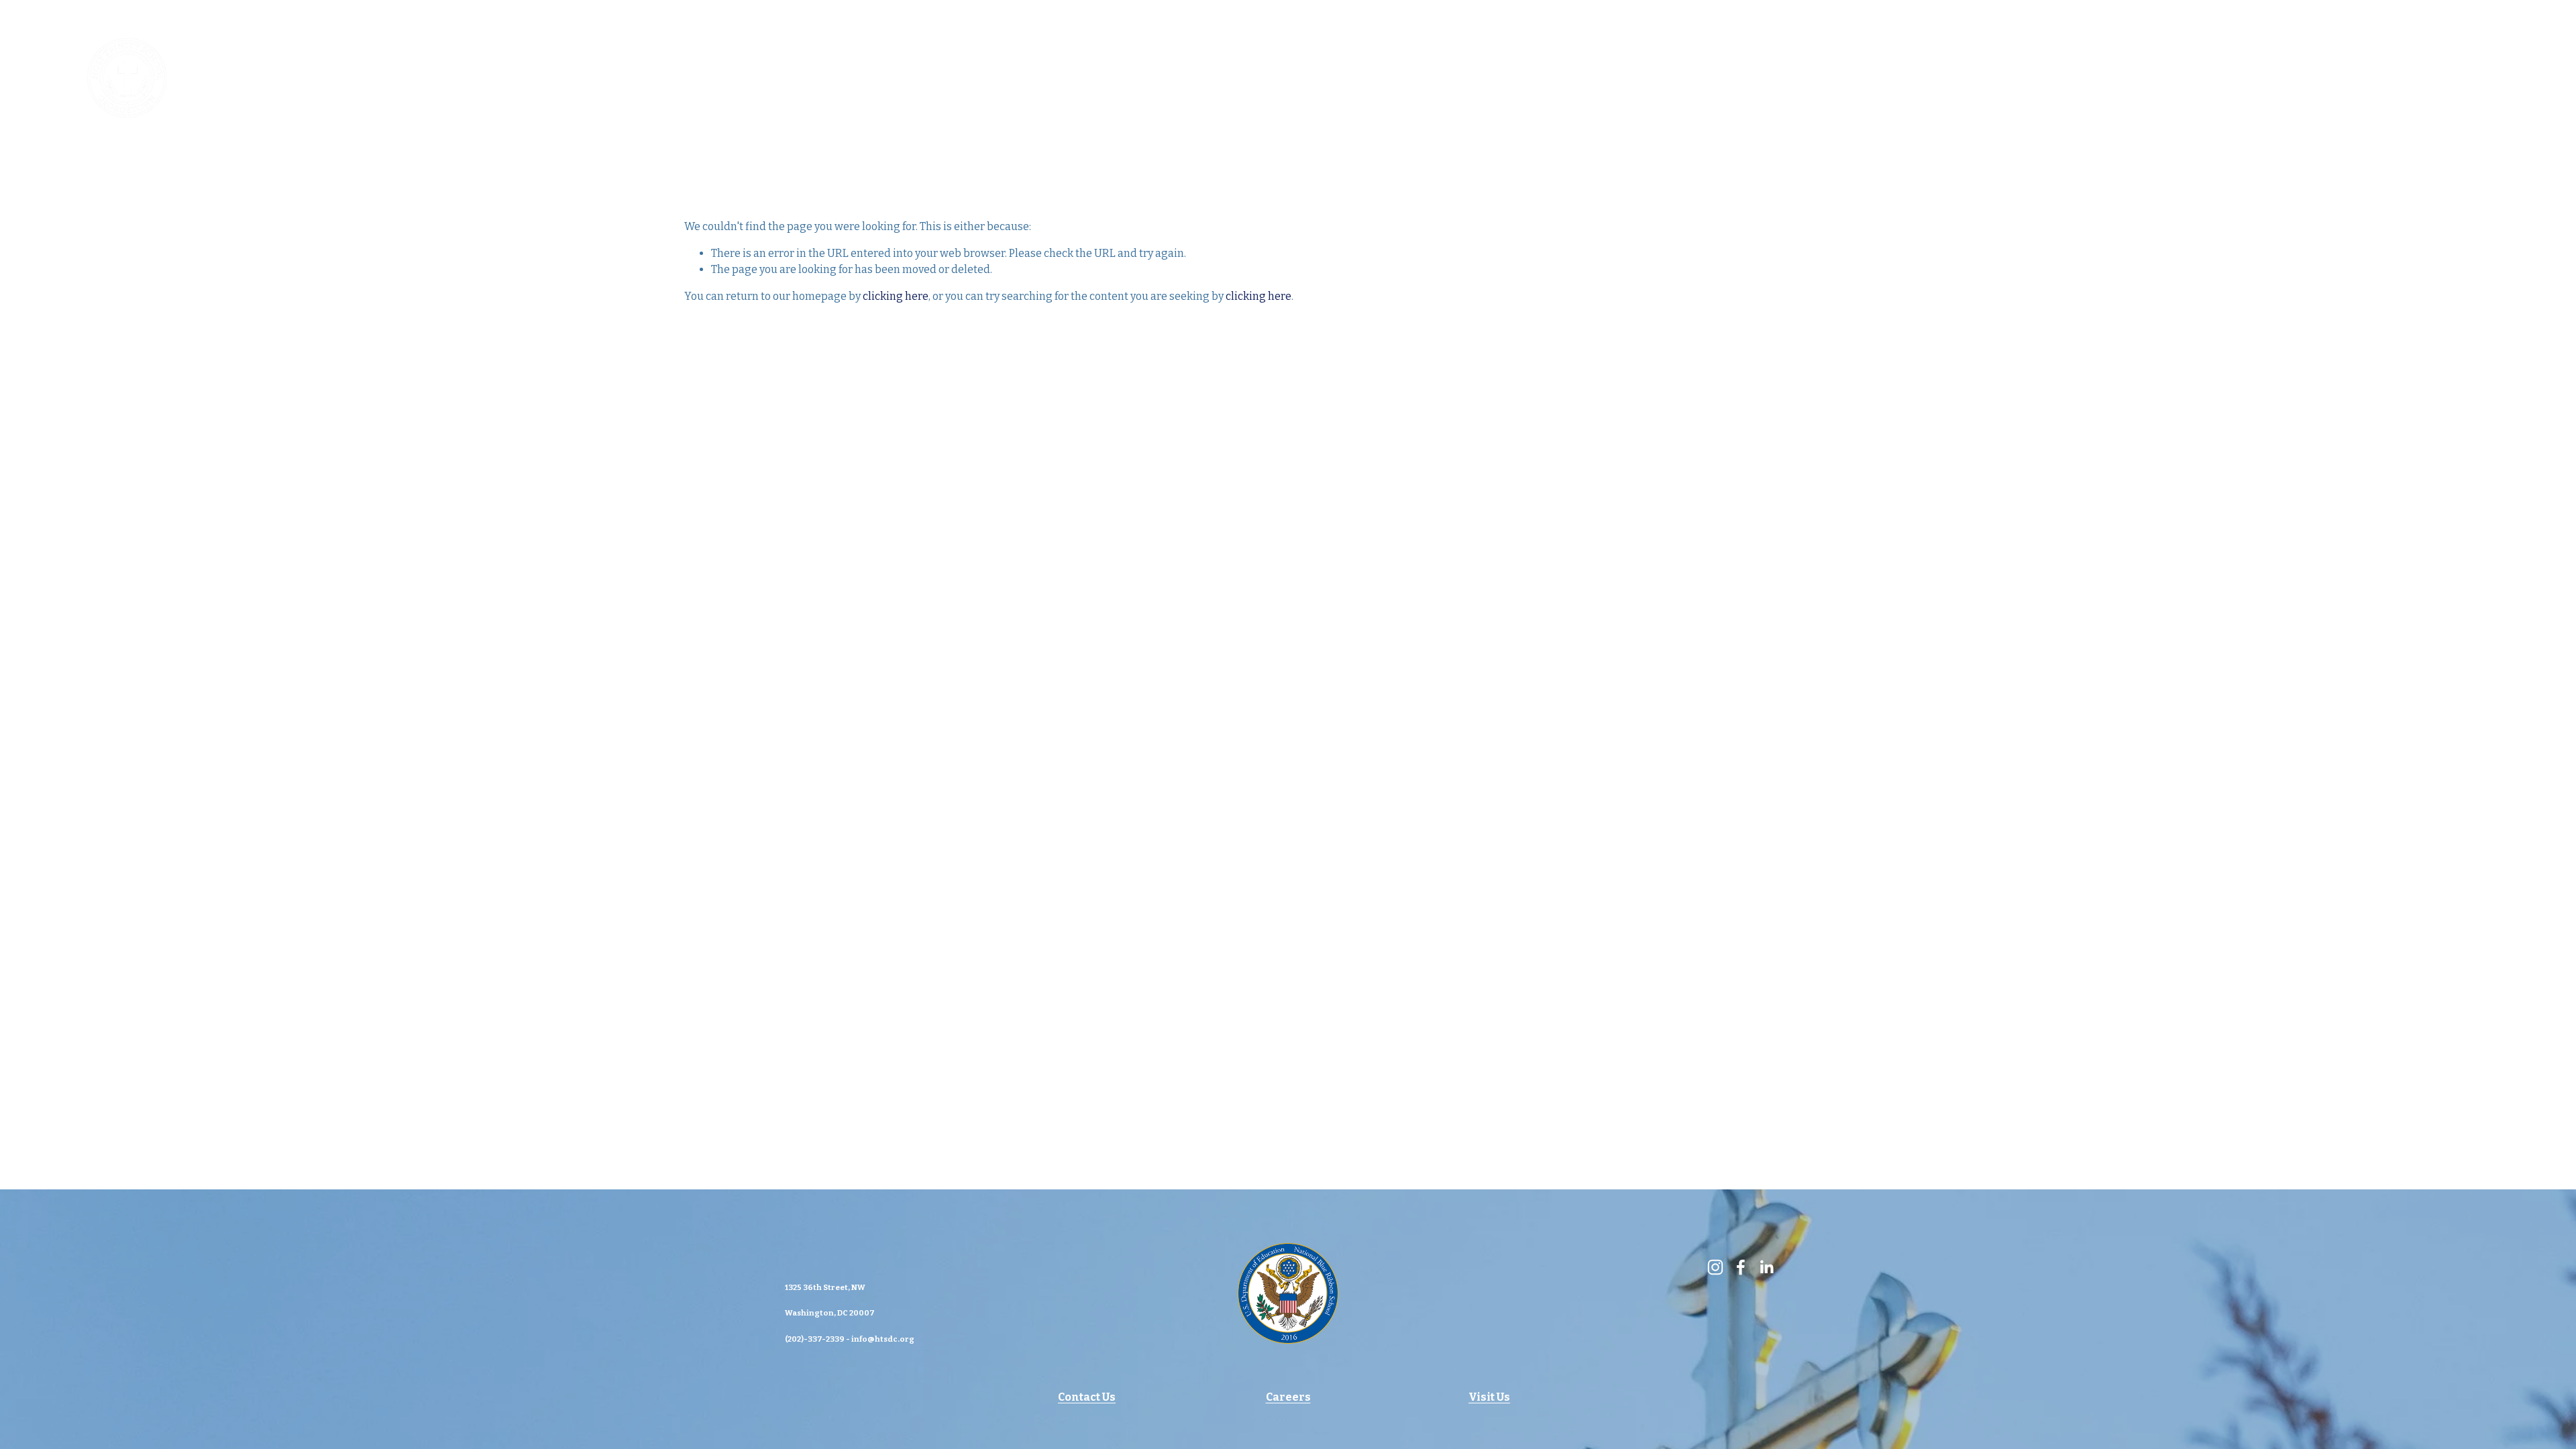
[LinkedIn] (2492, 78)
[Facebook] (2440, 78)
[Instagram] (2388, 78)
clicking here (896, 296)
